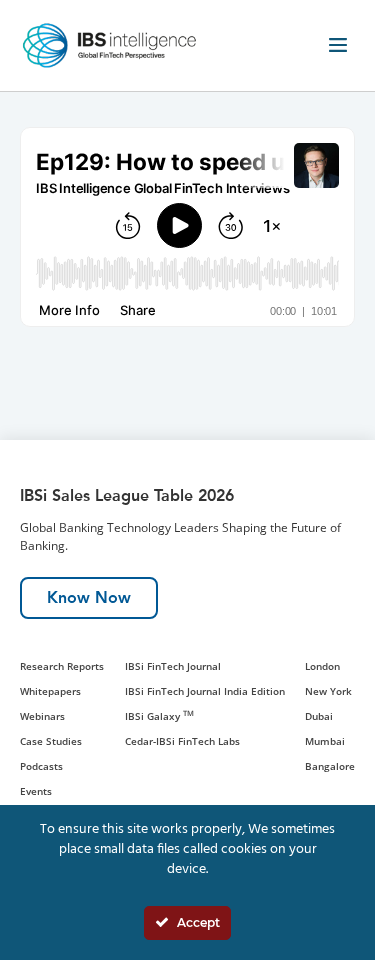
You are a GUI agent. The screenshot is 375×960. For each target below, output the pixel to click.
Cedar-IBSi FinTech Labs (182, 741)
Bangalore (330, 766)
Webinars (42, 716)
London (322, 666)
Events (36, 791)
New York (328, 691)
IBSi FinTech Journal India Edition (205, 691)
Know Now (89, 597)
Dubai (319, 716)
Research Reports (62, 666)
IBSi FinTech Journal (173, 666)
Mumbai (325, 741)
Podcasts (41, 766)
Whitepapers (50, 691)
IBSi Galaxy (159, 716)
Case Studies (51, 741)
